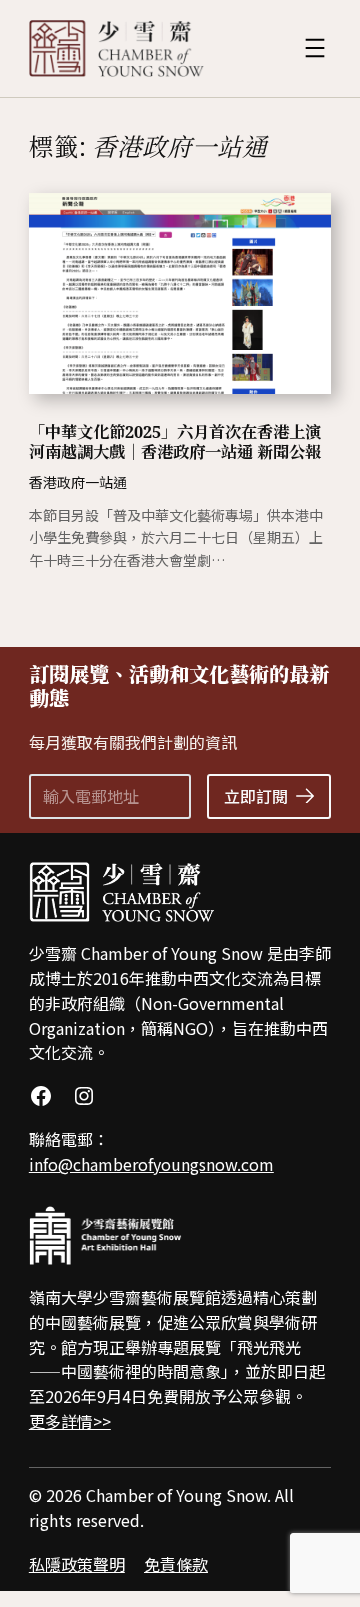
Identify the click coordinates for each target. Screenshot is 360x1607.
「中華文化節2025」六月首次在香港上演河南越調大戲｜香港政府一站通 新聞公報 (175, 442)
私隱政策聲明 (77, 1564)
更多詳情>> (70, 1421)
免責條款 (176, 1564)
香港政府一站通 (78, 482)
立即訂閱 (256, 796)
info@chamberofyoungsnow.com (151, 1164)
